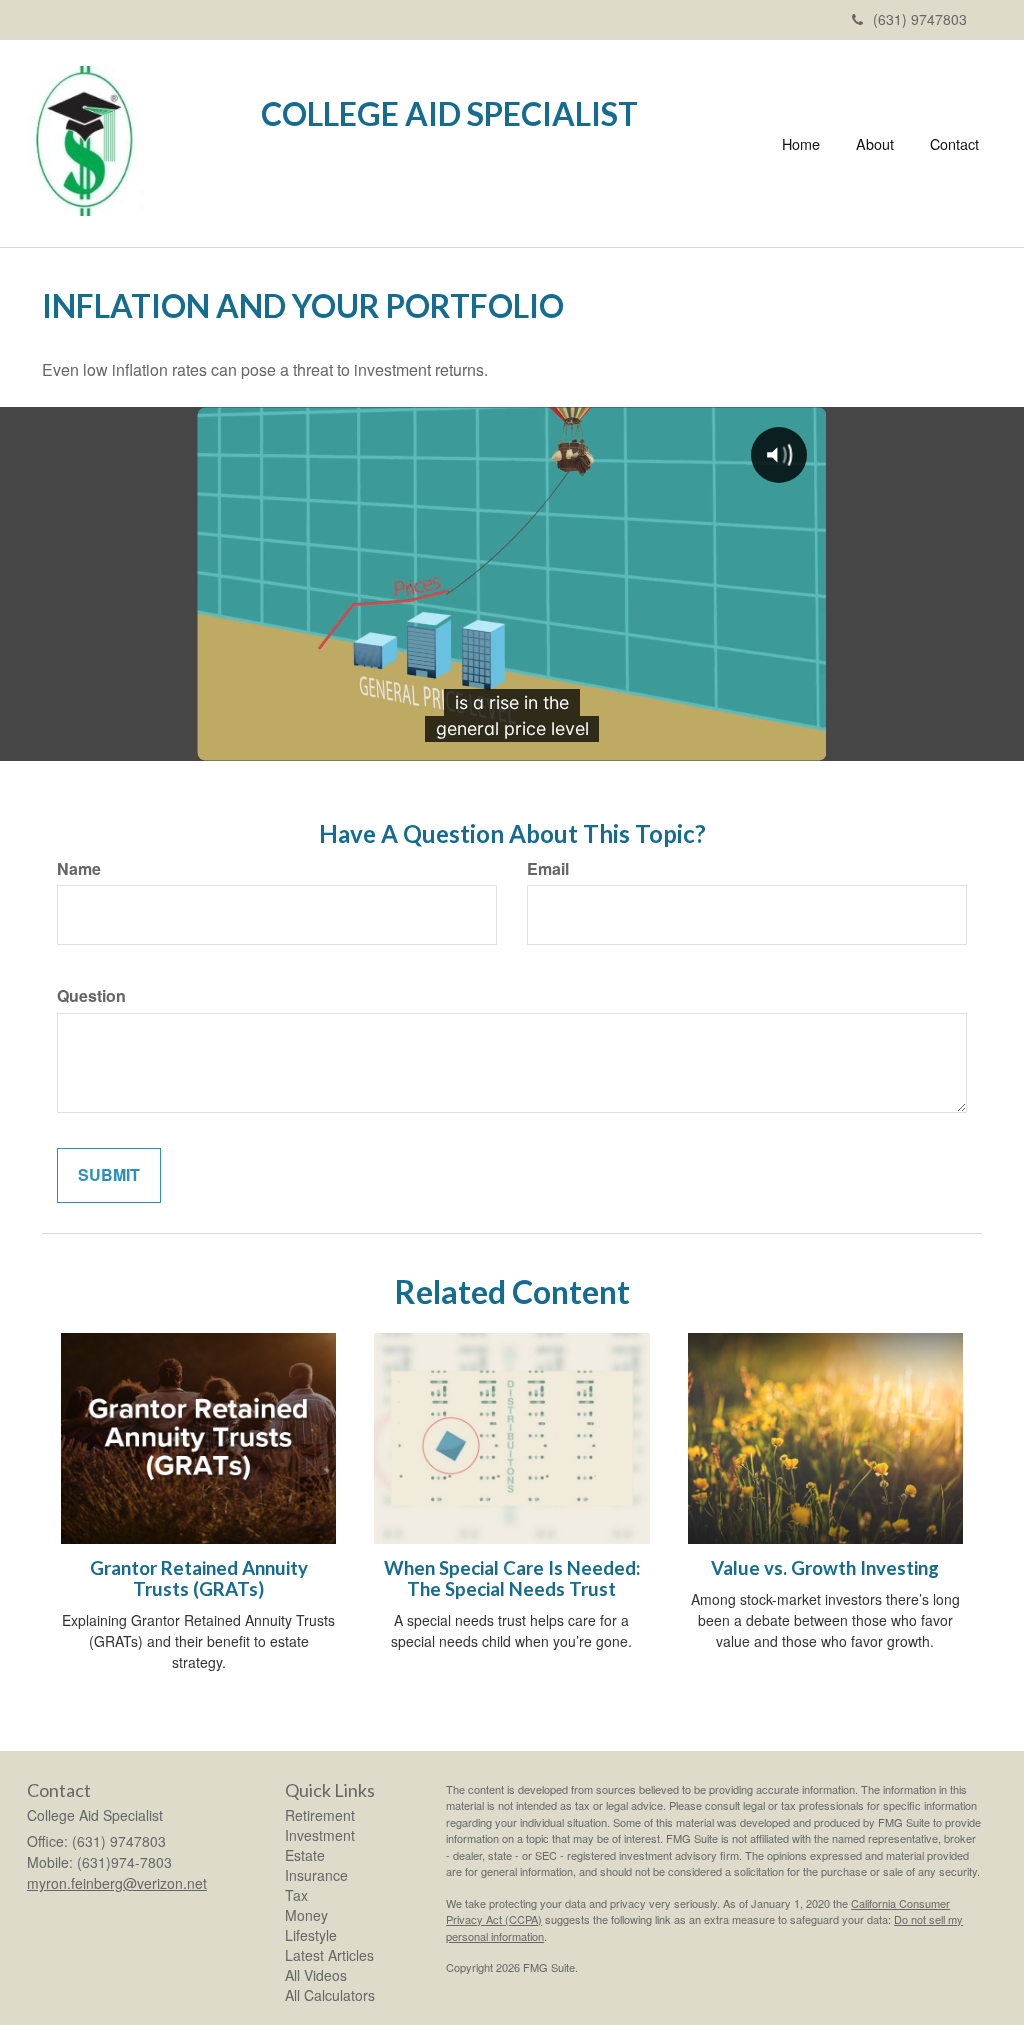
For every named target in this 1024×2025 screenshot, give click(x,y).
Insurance (316, 1875)
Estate (305, 1855)
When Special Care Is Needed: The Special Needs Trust (512, 1578)
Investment (320, 1835)
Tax (296, 1895)
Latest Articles (329, 1955)
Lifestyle (311, 1935)
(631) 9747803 (920, 19)
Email (548, 869)
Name (79, 869)
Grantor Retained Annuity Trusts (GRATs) (199, 1578)
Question (91, 996)
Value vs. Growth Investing (825, 1568)
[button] (875, 144)
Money (306, 1915)
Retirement (320, 1815)
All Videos (316, 1975)
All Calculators (330, 1995)
